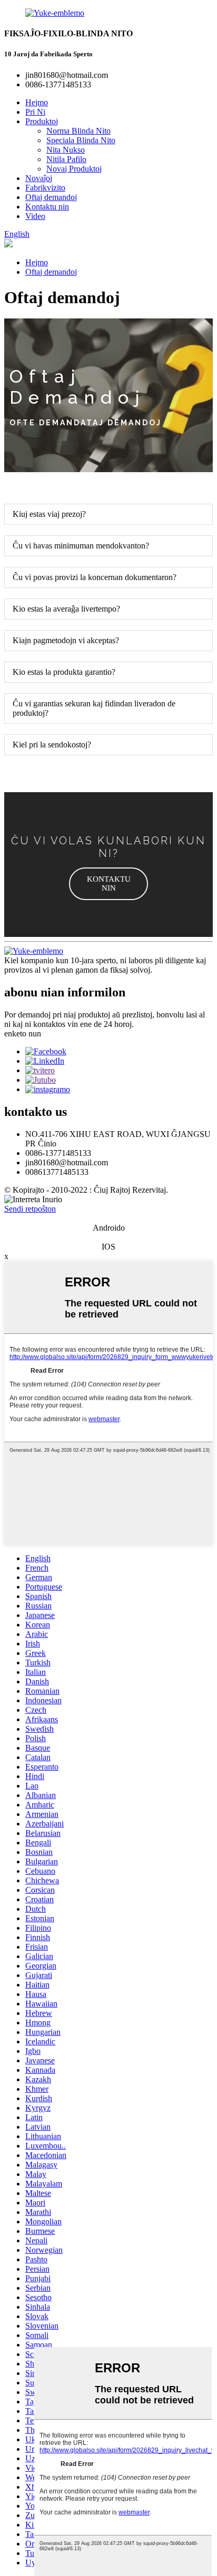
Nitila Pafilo (66, 159)
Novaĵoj (39, 178)
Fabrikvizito (45, 188)
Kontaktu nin (47, 207)
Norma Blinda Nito (78, 131)
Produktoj (42, 121)
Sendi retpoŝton (30, 1209)
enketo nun (23, 1034)
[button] (108, 884)
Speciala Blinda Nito (81, 140)
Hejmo (37, 102)
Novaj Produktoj (74, 169)
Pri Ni (35, 112)
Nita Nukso (66, 150)
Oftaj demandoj (51, 197)
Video (35, 216)
